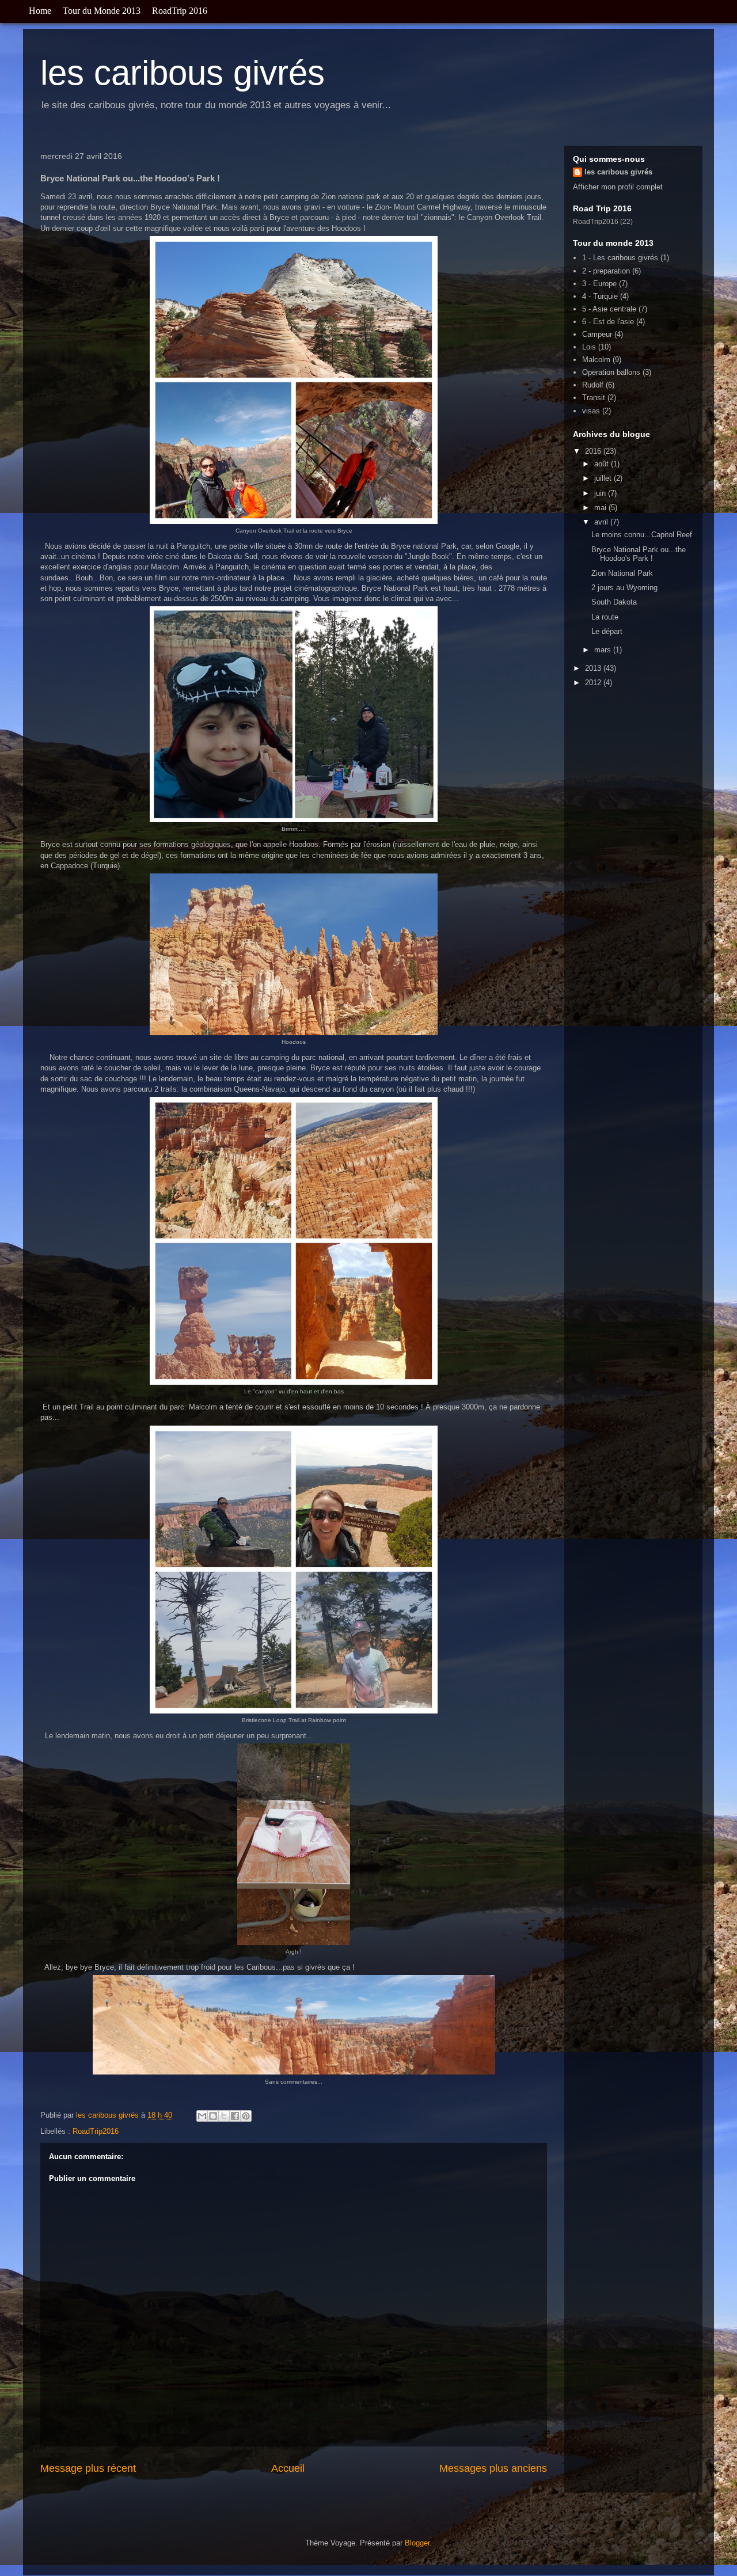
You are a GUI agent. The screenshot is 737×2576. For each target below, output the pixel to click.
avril (602, 522)
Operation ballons (611, 372)
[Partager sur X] (224, 2116)
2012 (594, 683)
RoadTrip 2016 (180, 11)
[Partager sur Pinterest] (246, 2116)
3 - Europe (599, 284)
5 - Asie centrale (609, 309)
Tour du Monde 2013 (102, 11)
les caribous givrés (183, 73)
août (603, 464)
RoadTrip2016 (96, 2131)
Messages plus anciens (493, 2468)
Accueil (288, 2468)
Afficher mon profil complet (618, 187)
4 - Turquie (600, 296)
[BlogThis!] (213, 2116)
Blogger (417, 2543)
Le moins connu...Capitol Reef (642, 535)
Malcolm (596, 360)
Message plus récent (88, 2468)
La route (605, 617)
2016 (594, 451)
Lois (589, 347)
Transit (594, 398)
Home (40, 11)
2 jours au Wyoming (624, 588)
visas (591, 411)
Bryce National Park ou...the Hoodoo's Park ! (639, 554)
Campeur (597, 334)
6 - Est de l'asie (608, 322)
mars (604, 650)
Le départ (607, 631)
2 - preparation (606, 271)
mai (601, 508)
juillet (604, 478)
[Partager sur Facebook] (235, 2116)
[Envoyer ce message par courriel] (202, 2116)
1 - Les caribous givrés (620, 258)
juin (601, 493)
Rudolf (593, 385)
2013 (594, 668)
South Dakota (614, 602)
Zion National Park (622, 573)
